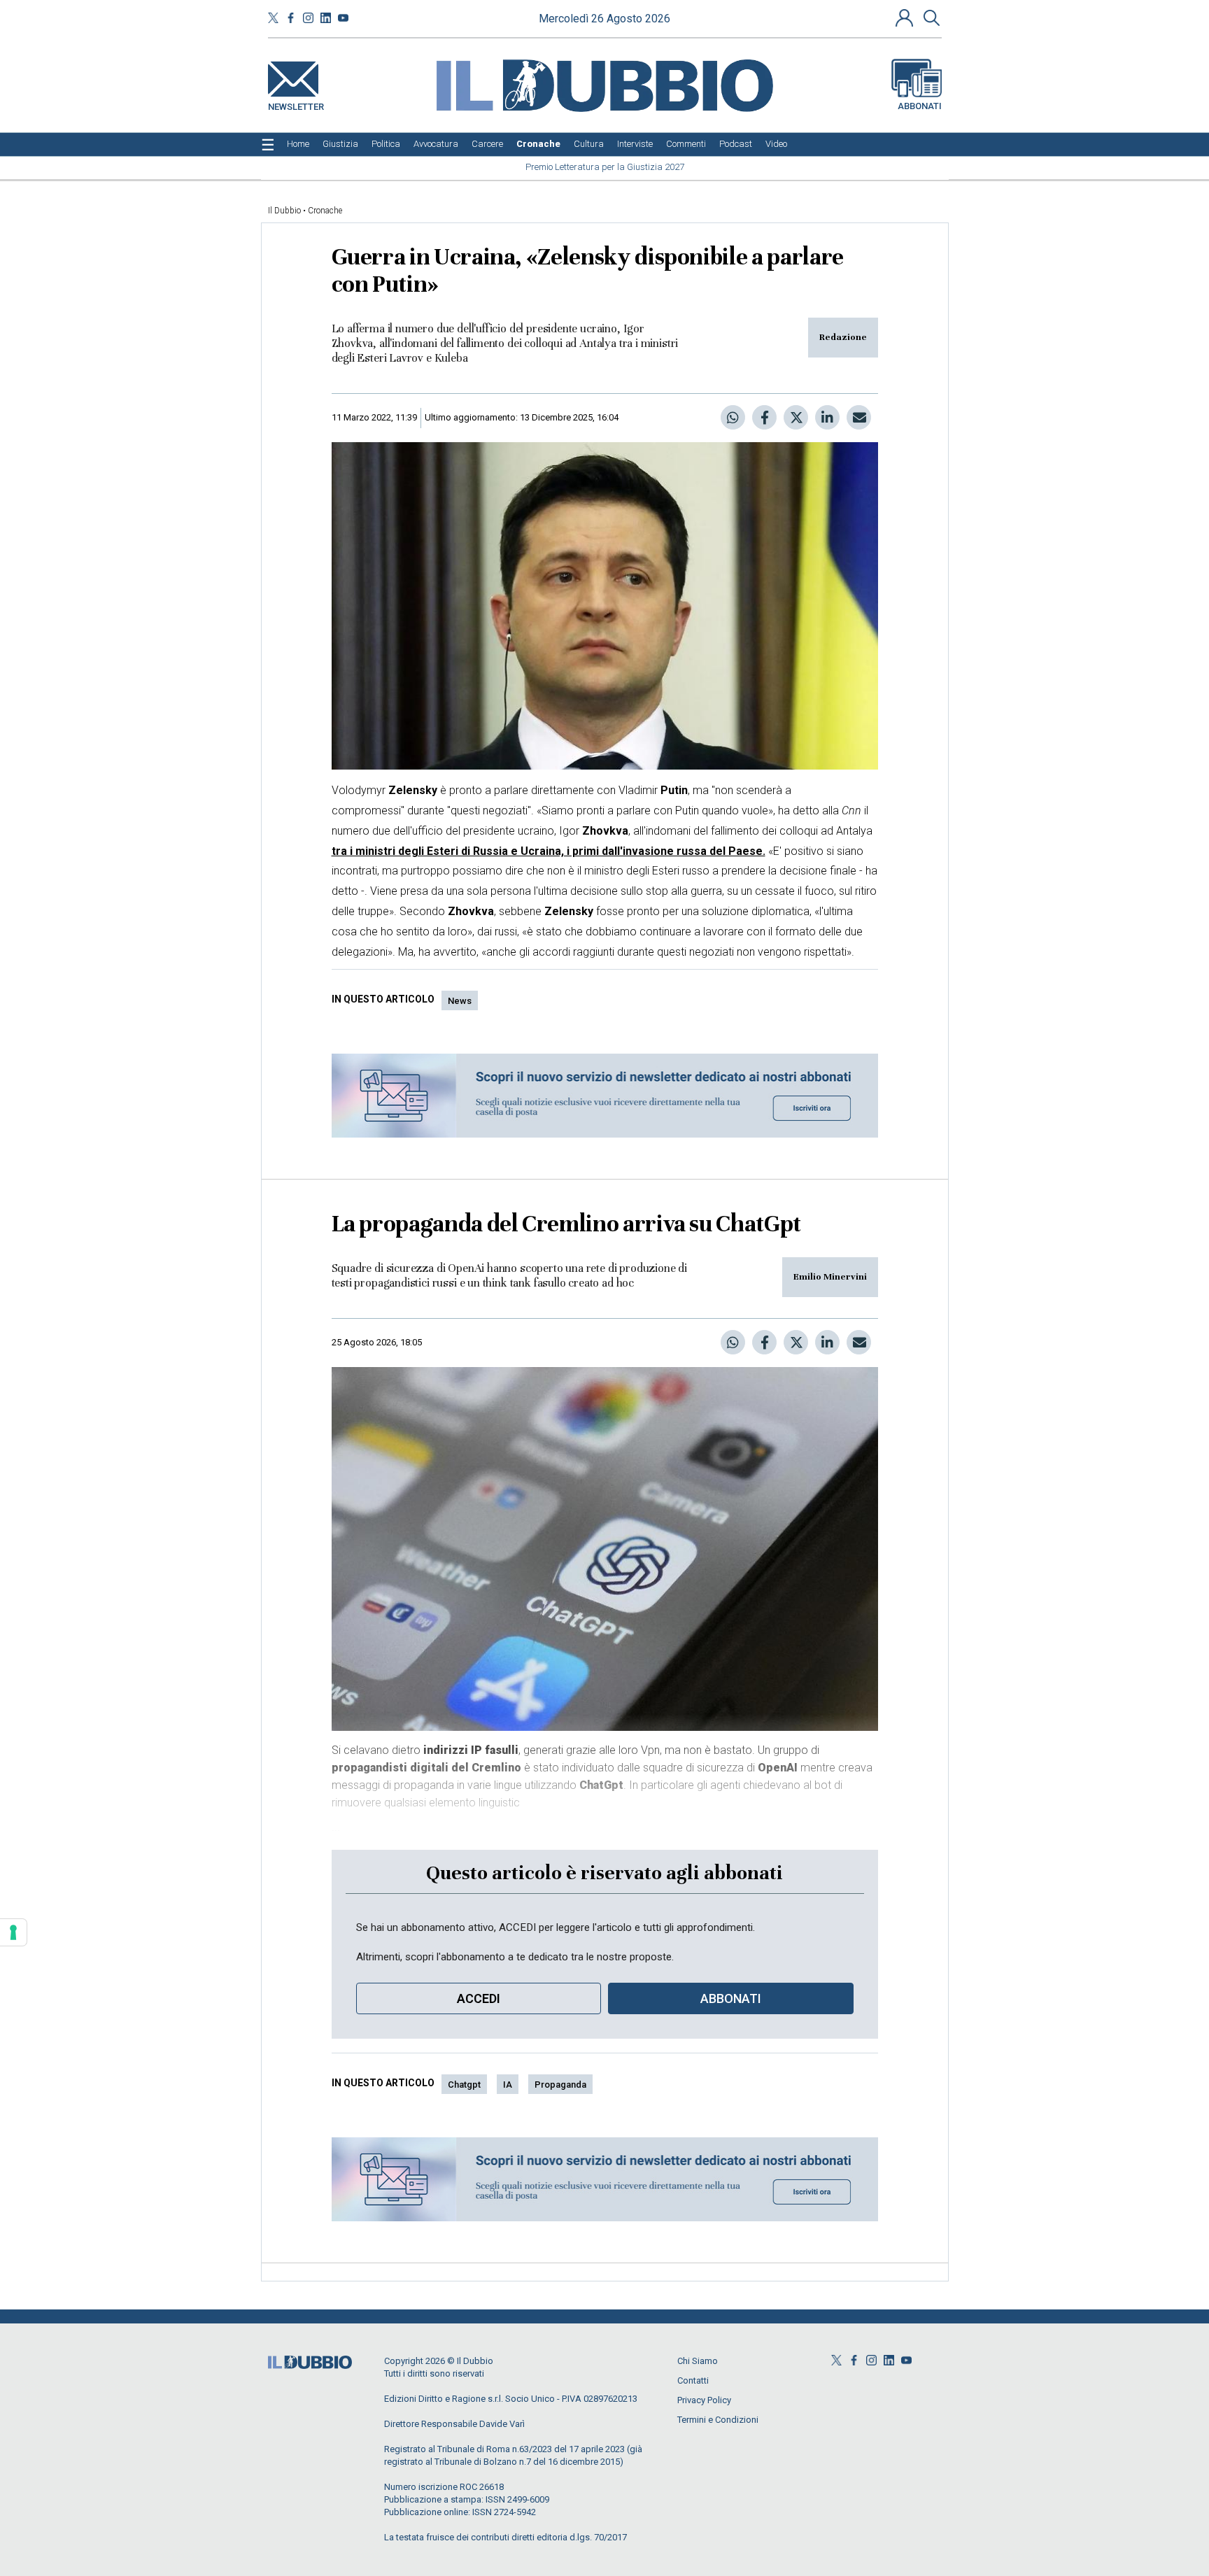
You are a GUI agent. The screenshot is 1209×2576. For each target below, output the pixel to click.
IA (508, 2085)
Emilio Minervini (830, 1277)
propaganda (560, 2085)
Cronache (325, 211)
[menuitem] (298, 144)
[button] (906, 17)
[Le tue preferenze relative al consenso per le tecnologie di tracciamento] (13, 1932)
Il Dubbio (284, 211)
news (460, 1001)
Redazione (843, 337)
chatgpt (464, 2085)
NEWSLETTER (296, 104)
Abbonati (920, 106)
